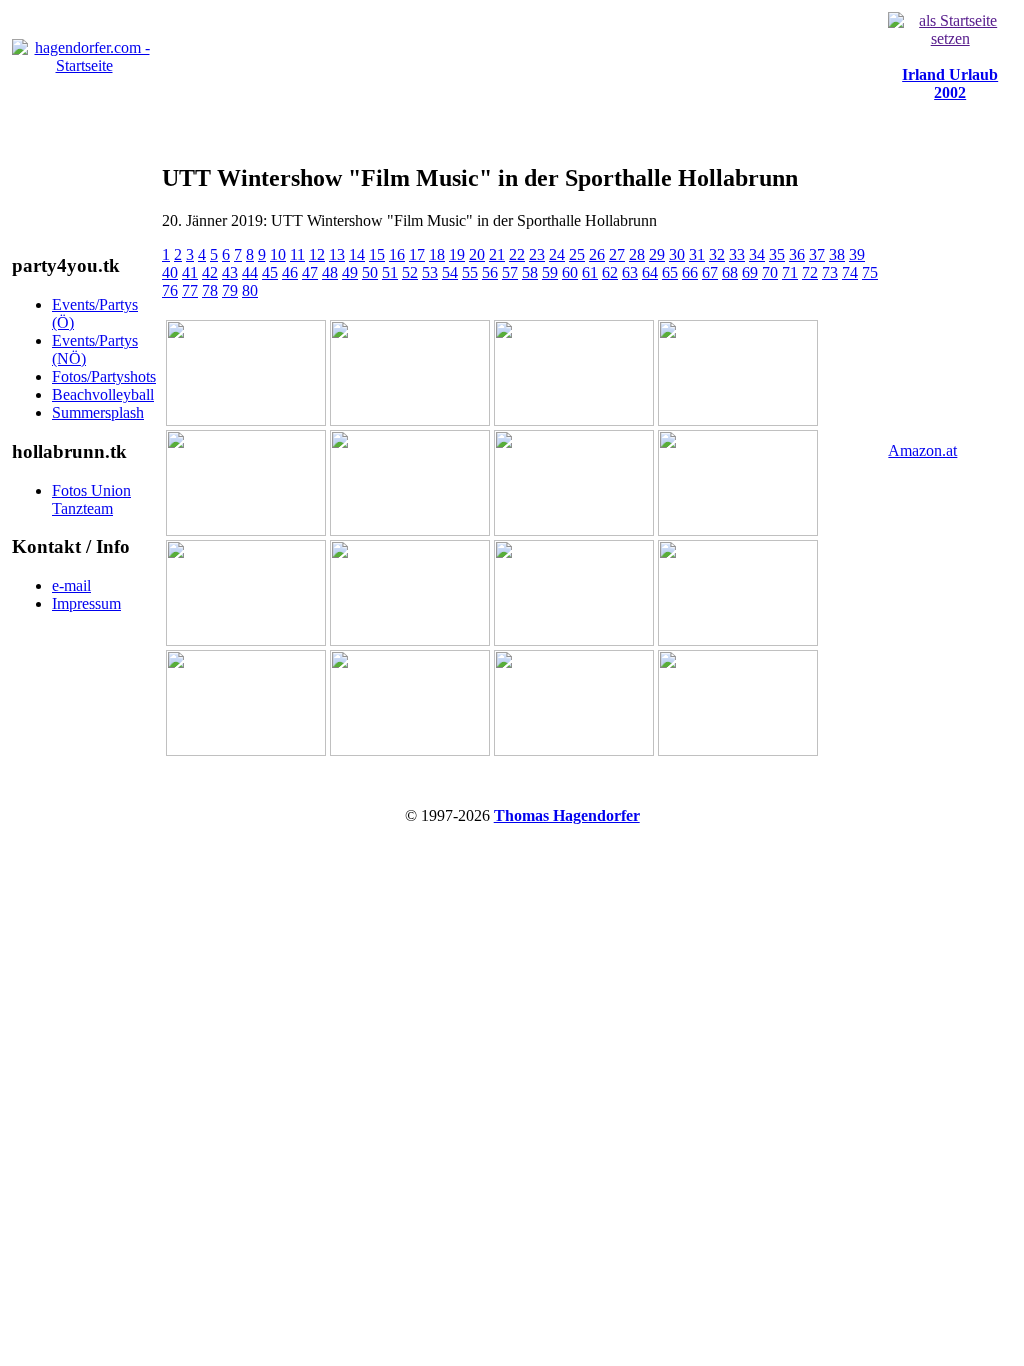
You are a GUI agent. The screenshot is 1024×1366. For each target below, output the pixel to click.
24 (557, 254)
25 (577, 254)
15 (377, 254)
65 (670, 272)
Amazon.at (922, 450)
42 (210, 272)
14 (357, 254)
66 (690, 272)
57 (510, 272)
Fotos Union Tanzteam (91, 499)
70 (770, 272)
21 (497, 254)
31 (697, 254)
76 (170, 290)
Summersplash (98, 412)
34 (757, 254)
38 (837, 254)
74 (850, 272)
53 (430, 272)
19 (457, 254)
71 (790, 272)
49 (350, 272)
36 (797, 254)
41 (190, 272)
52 (410, 272)
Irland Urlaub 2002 (950, 83)
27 (617, 254)
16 (397, 254)
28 (637, 254)
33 (737, 254)
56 (490, 272)
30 (677, 254)
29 (657, 254)
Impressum (86, 603)
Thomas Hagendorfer (567, 815)
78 (210, 290)
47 (310, 272)
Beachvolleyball (103, 394)
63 (630, 272)
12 (317, 254)
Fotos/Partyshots (104, 376)
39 (857, 254)
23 (537, 254)
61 (590, 272)
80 (250, 290)
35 (777, 254)
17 (417, 254)
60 (570, 272)
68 (730, 272)
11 (297, 254)
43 (230, 272)
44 (250, 272)
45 (270, 272)
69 (750, 272)
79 (230, 290)
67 (710, 272)
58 (530, 272)
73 (830, 272)
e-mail (71, 585)
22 (517, 254)
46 (290, 272)
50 (370, 272)
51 (390, 272)
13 (337, 254)
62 (610, 272)
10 (278, 254)
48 (330, 272)
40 (170, 272)
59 (550, 272)
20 (477, 254)
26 (597, 254)
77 (190, 290)
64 (650, 272)
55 (470, 272)
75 (870, 272)
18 (437, 254)
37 (817, 254)
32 (717, 254)
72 (810, 272)
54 (450, 272)
